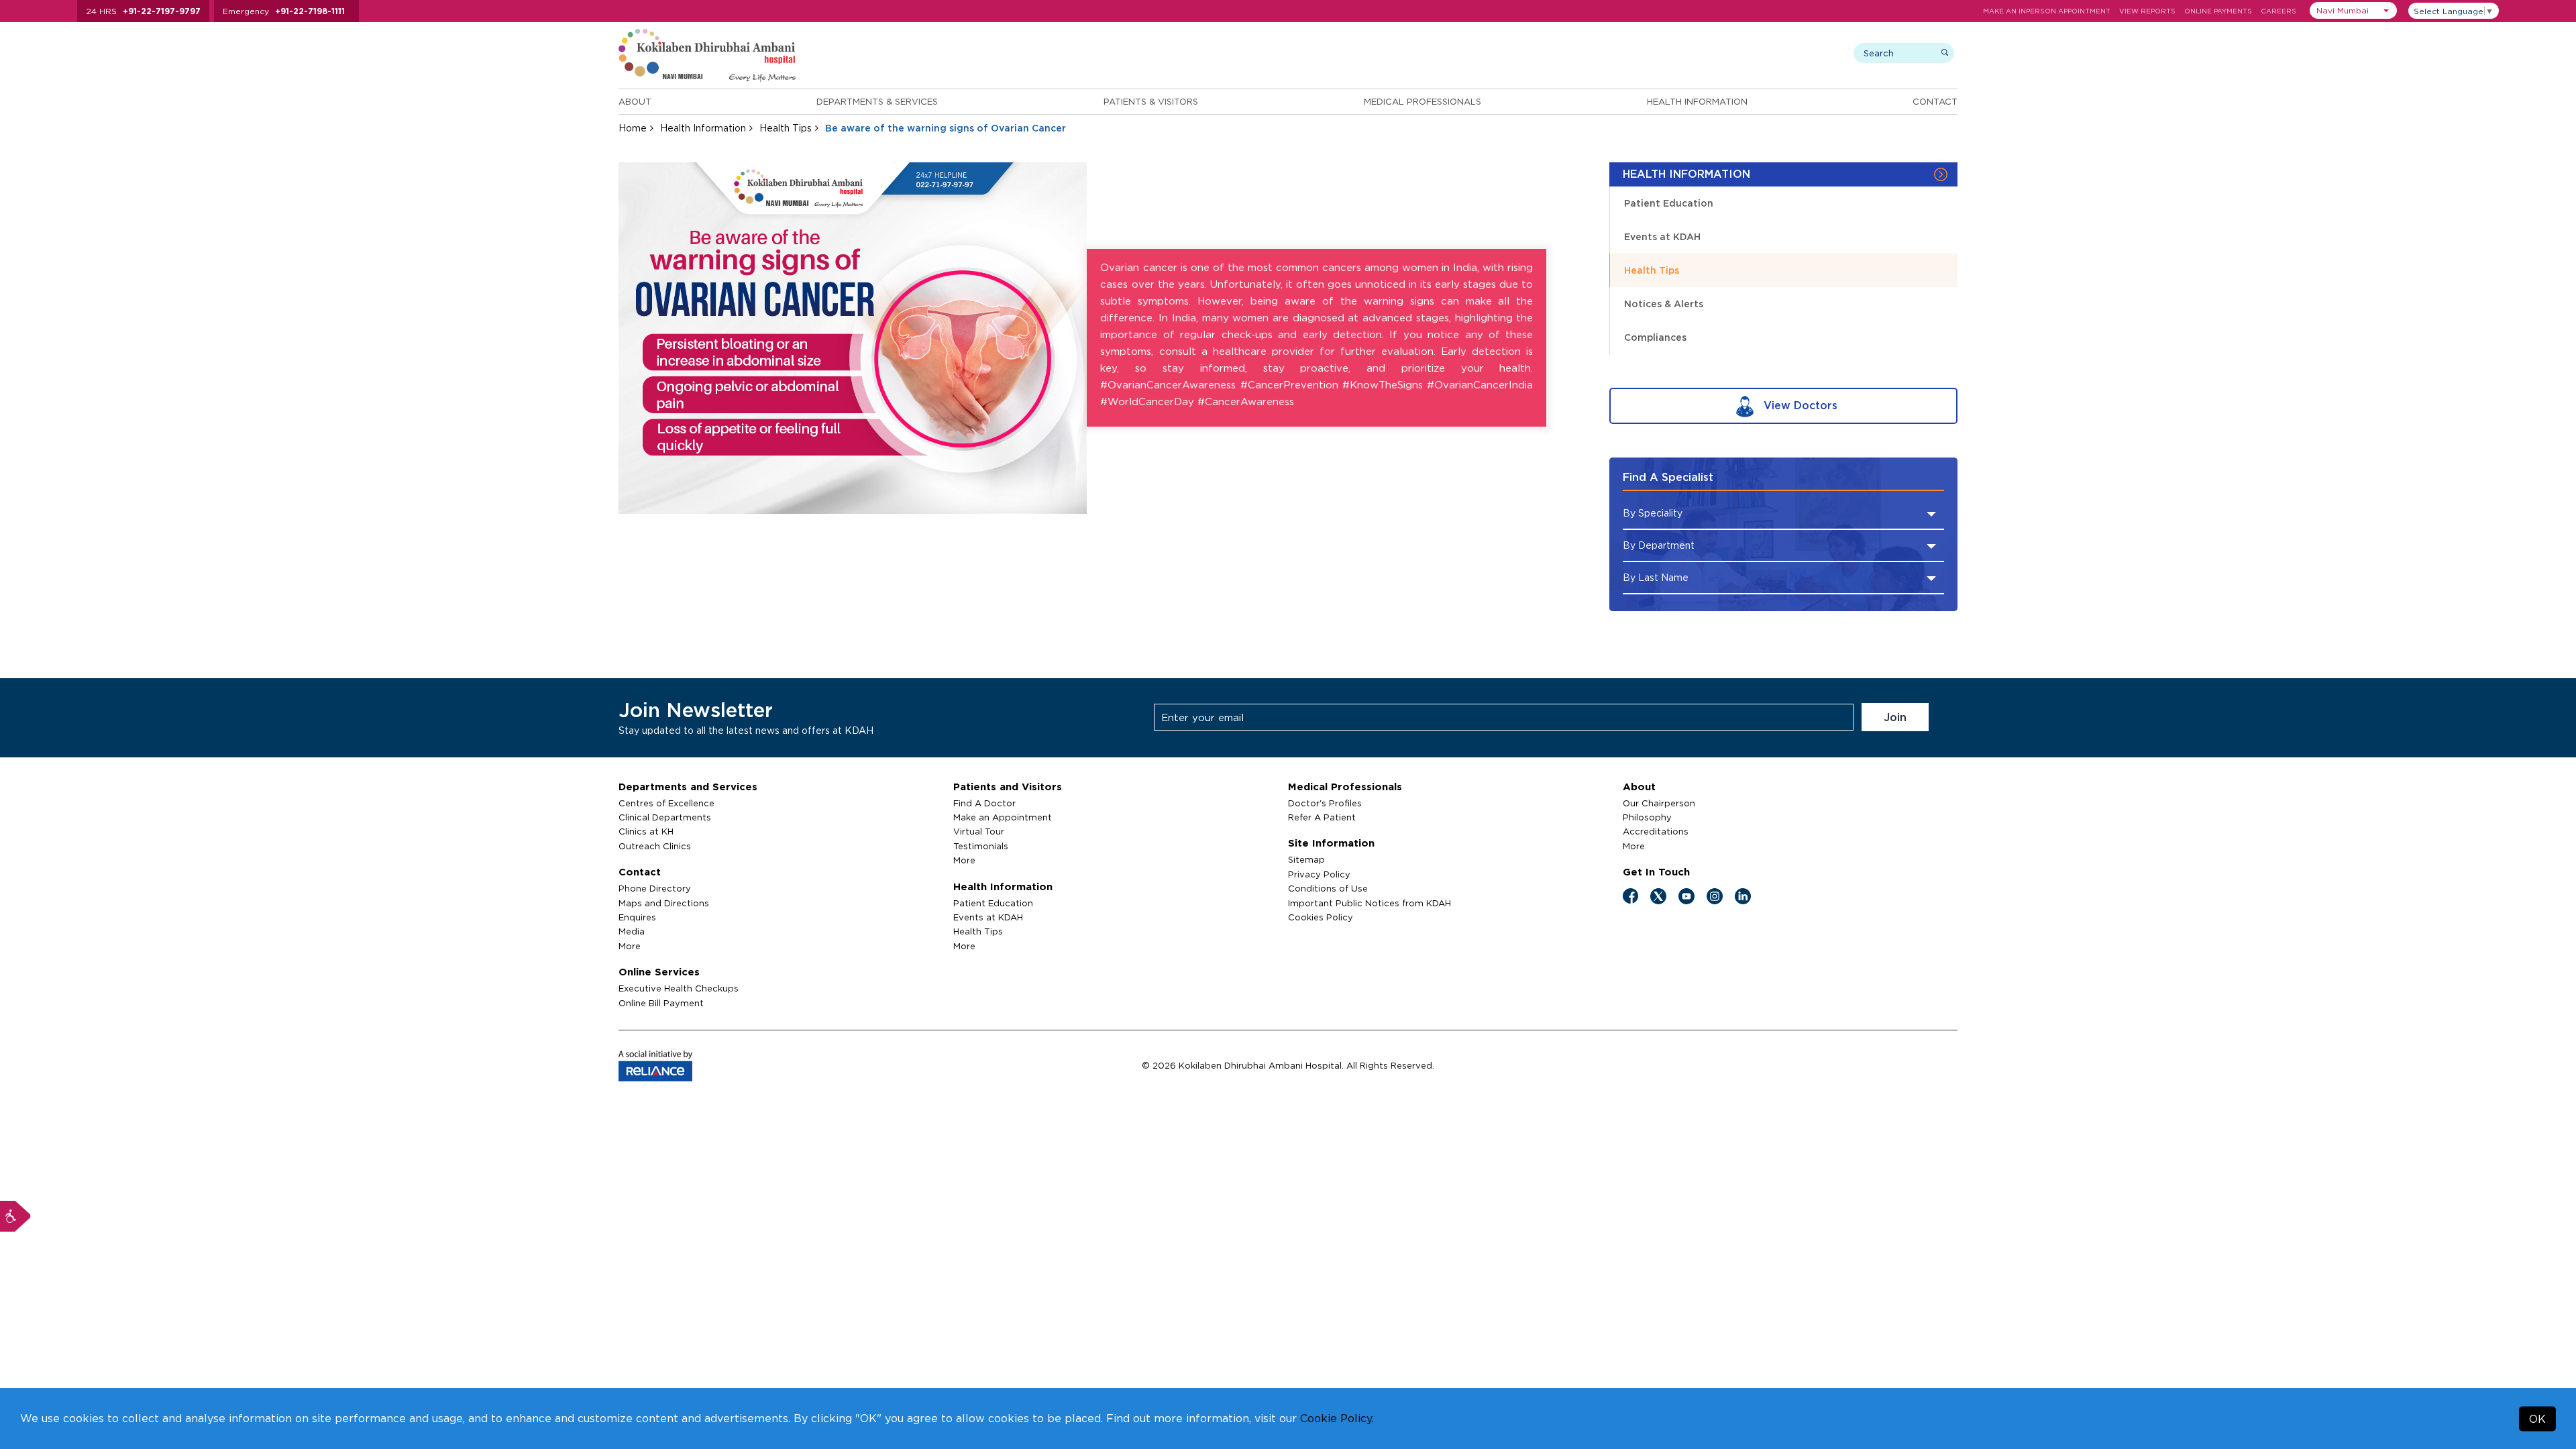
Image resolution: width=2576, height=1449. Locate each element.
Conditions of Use (1328, 888)
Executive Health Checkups (679, 988)
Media (632, 931)
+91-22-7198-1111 (310, 11)
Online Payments (2218, 11)
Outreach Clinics (655, 846)
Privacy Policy (1319, 874)
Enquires (637, 917)
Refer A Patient (1322, 817)
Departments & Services (877, 101)
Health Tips (786, 128)
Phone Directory (655, 888)
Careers (2278, 11)
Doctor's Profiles (1325, 803)
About (635, 101)
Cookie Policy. (1337, 1418)
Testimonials (981, 846)
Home (633, 128)
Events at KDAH (1662, 236)
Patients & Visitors (1151, 101)
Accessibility (15, 1216)
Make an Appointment (1003, 817)
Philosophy (1647, 817)
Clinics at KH (646, 831)
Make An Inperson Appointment (2047, 11)
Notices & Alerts (1664, 304)
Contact (1935, 101)
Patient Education (1669, 203)
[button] (2353, 10)
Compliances (1655, 337)
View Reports (2147, 11)
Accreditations (1656, 831)
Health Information (1697, 101)
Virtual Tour (979, 831)
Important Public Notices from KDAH (1370, 903)
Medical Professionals (1423, 101)
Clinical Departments (665, 817)
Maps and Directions (664, 903)
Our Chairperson (1659, 803)
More (630, 946)
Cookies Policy (1321, 917)
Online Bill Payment (661, 1003)
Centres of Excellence (666, 803)
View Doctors (1799, 405)
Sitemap (1306, 859)
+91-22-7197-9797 (162, 11)
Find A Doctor (984, 803)
